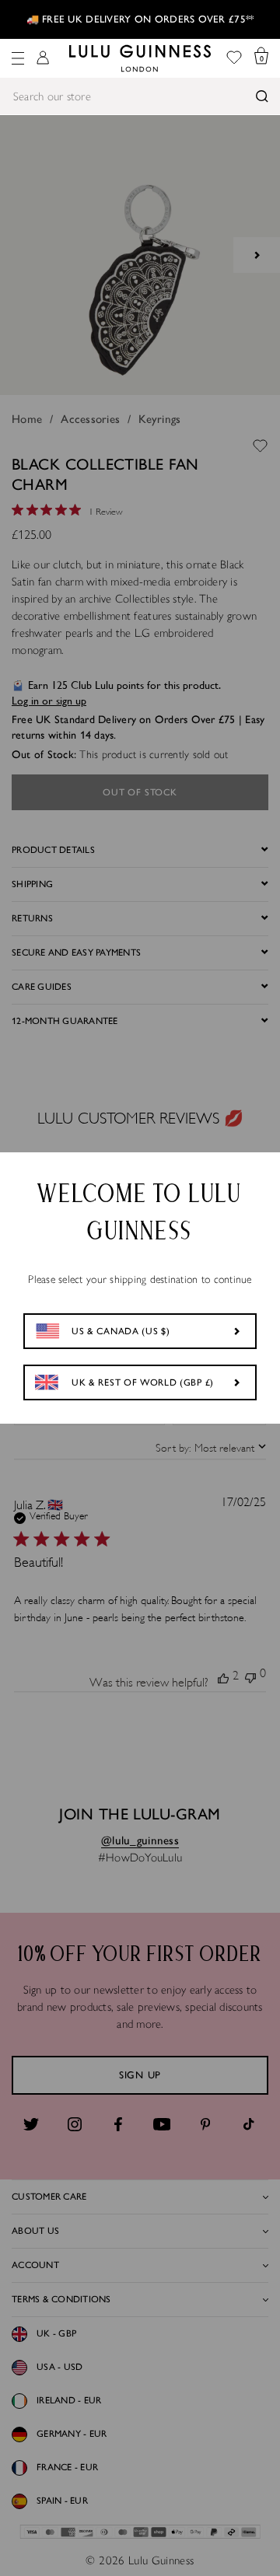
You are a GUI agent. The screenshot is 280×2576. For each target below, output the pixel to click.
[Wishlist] (234, 59)
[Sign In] (43, 59)
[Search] (262, 96)
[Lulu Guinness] (140, 58)
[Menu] (18, 58)
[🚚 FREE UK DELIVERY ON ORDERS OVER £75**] (140, 19)
